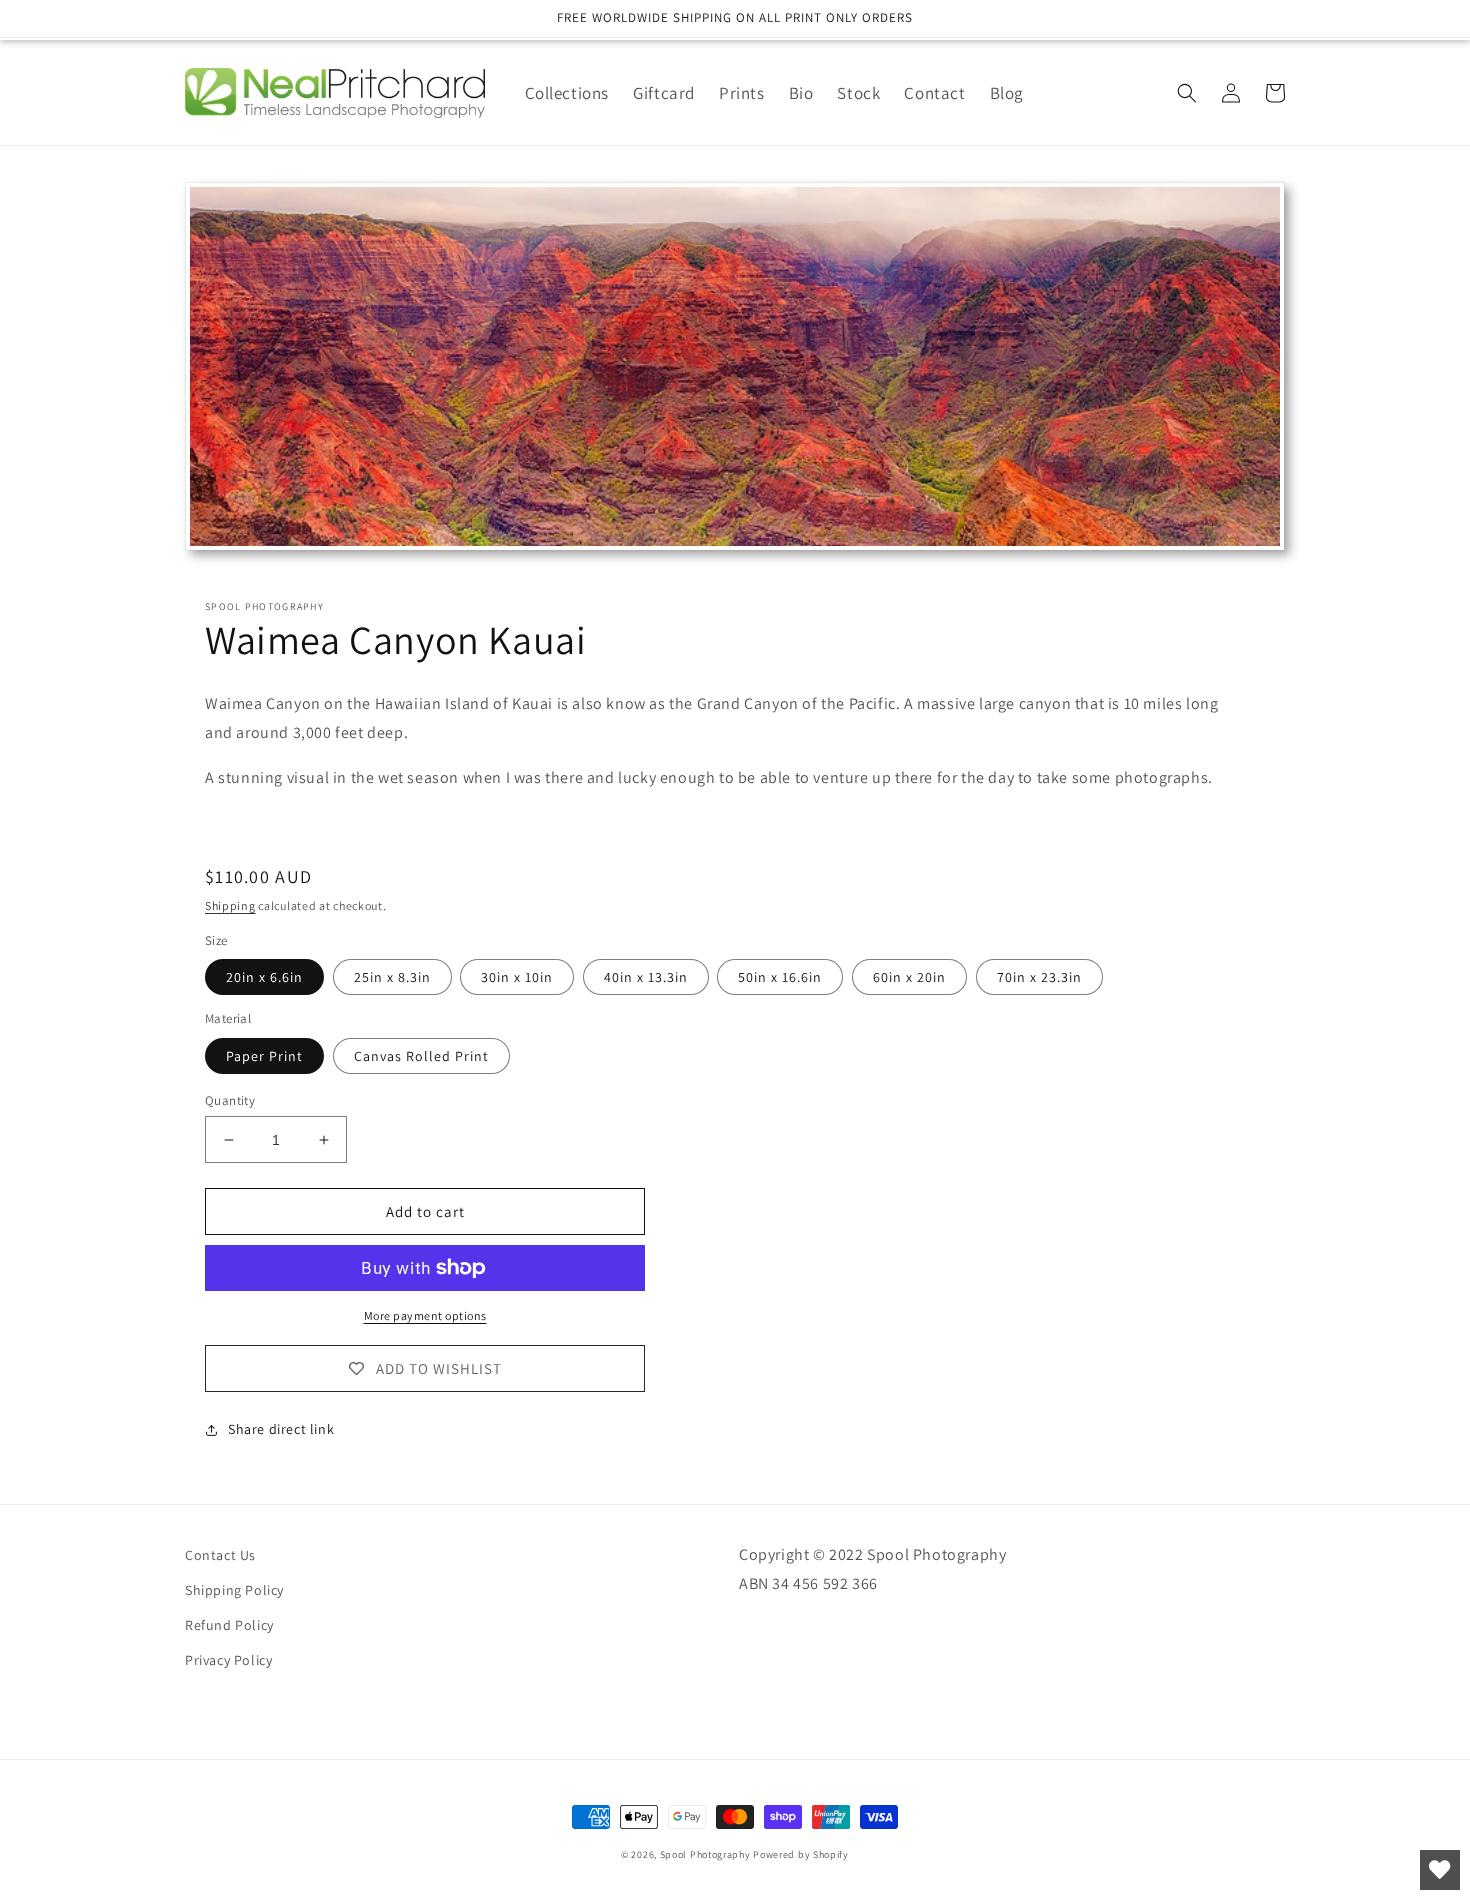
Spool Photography (705, 1854)
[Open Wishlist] (1440, 1870)
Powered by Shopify (801, 1854)
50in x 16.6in (780, 977)
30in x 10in (517, 977)
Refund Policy (229, 1625)
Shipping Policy (234, 1590)
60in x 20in (909, 977)
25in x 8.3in (392, 977)
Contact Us (220, 1555)
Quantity (230, 1100)
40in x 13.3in (646, 977)
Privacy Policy (228, 1660)
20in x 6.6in (264, 977)
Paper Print (264, 1056)
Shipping (230, 905)
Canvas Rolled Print (421, 1056)
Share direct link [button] (281, 1429)
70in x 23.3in (1039, 977)
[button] (1187, 93)
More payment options (425, 1315)
